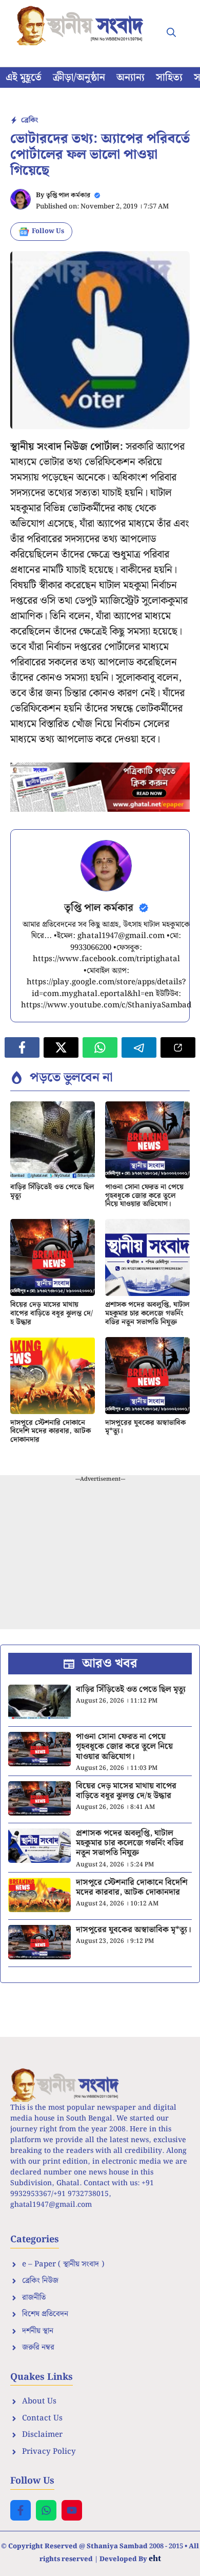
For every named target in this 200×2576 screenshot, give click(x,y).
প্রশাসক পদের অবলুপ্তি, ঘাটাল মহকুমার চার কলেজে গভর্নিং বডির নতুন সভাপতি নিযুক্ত (147, 1313)
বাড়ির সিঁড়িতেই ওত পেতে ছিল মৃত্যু (52, 1191)
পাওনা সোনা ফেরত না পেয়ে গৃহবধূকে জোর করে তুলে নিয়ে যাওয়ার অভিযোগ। (144, 1196)
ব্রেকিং (29, 120)
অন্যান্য (131, 78)
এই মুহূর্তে (24, 78)
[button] (171, 33)
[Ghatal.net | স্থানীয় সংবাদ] (82, 26)
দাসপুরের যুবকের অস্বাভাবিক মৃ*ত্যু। (145, 1427)
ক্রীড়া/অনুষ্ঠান (79, 78)
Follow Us (48, 231)
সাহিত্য (169, 78)
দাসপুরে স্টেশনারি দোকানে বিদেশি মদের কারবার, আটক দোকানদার (51, 1432)
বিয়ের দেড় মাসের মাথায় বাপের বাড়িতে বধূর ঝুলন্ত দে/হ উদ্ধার (52, 1313)
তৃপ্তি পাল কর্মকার (68, 195)
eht (155, 2558)
